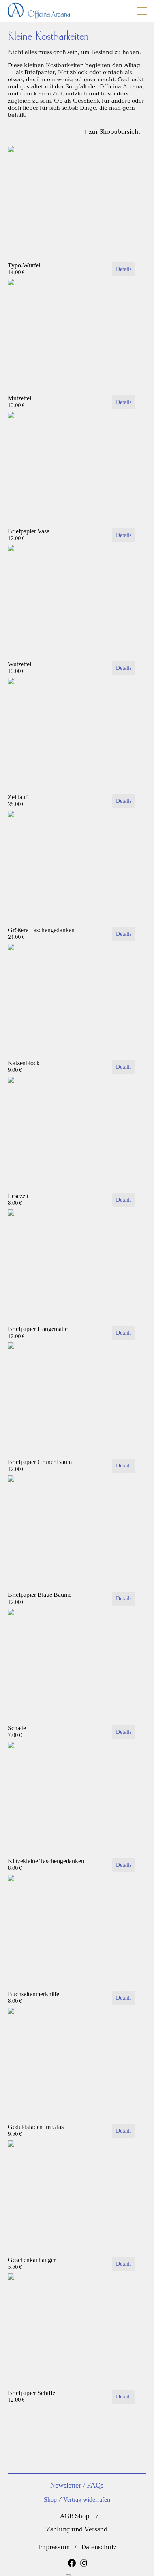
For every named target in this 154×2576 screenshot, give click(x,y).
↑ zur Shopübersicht (113, 132)
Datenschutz (99, 2547)
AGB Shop (75, 2516)
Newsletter (66, 2485)
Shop (50, 2500)
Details (124, 269)
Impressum (54, 2547)
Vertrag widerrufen (87, 2500)
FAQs (95, 2485)
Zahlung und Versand (77, 2530)
